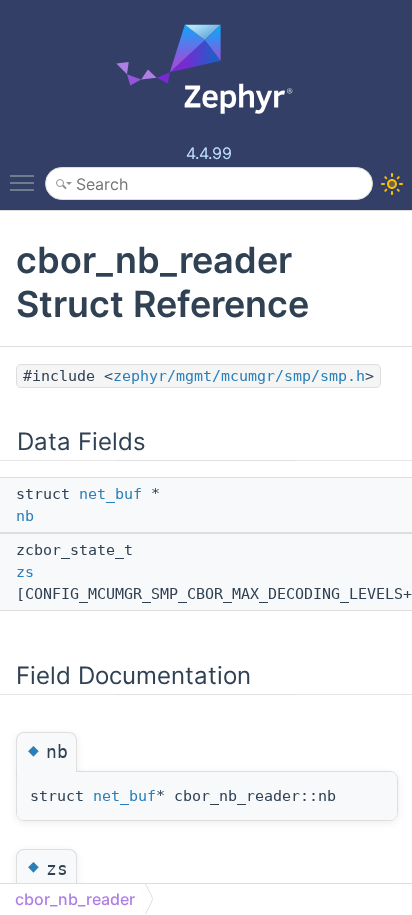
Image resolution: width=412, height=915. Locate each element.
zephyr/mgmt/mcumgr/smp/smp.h (239, 376)
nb (25, 516)
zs (25, 572)
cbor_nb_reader (75, 899)
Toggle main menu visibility (26, 182)
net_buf (110, 494)
